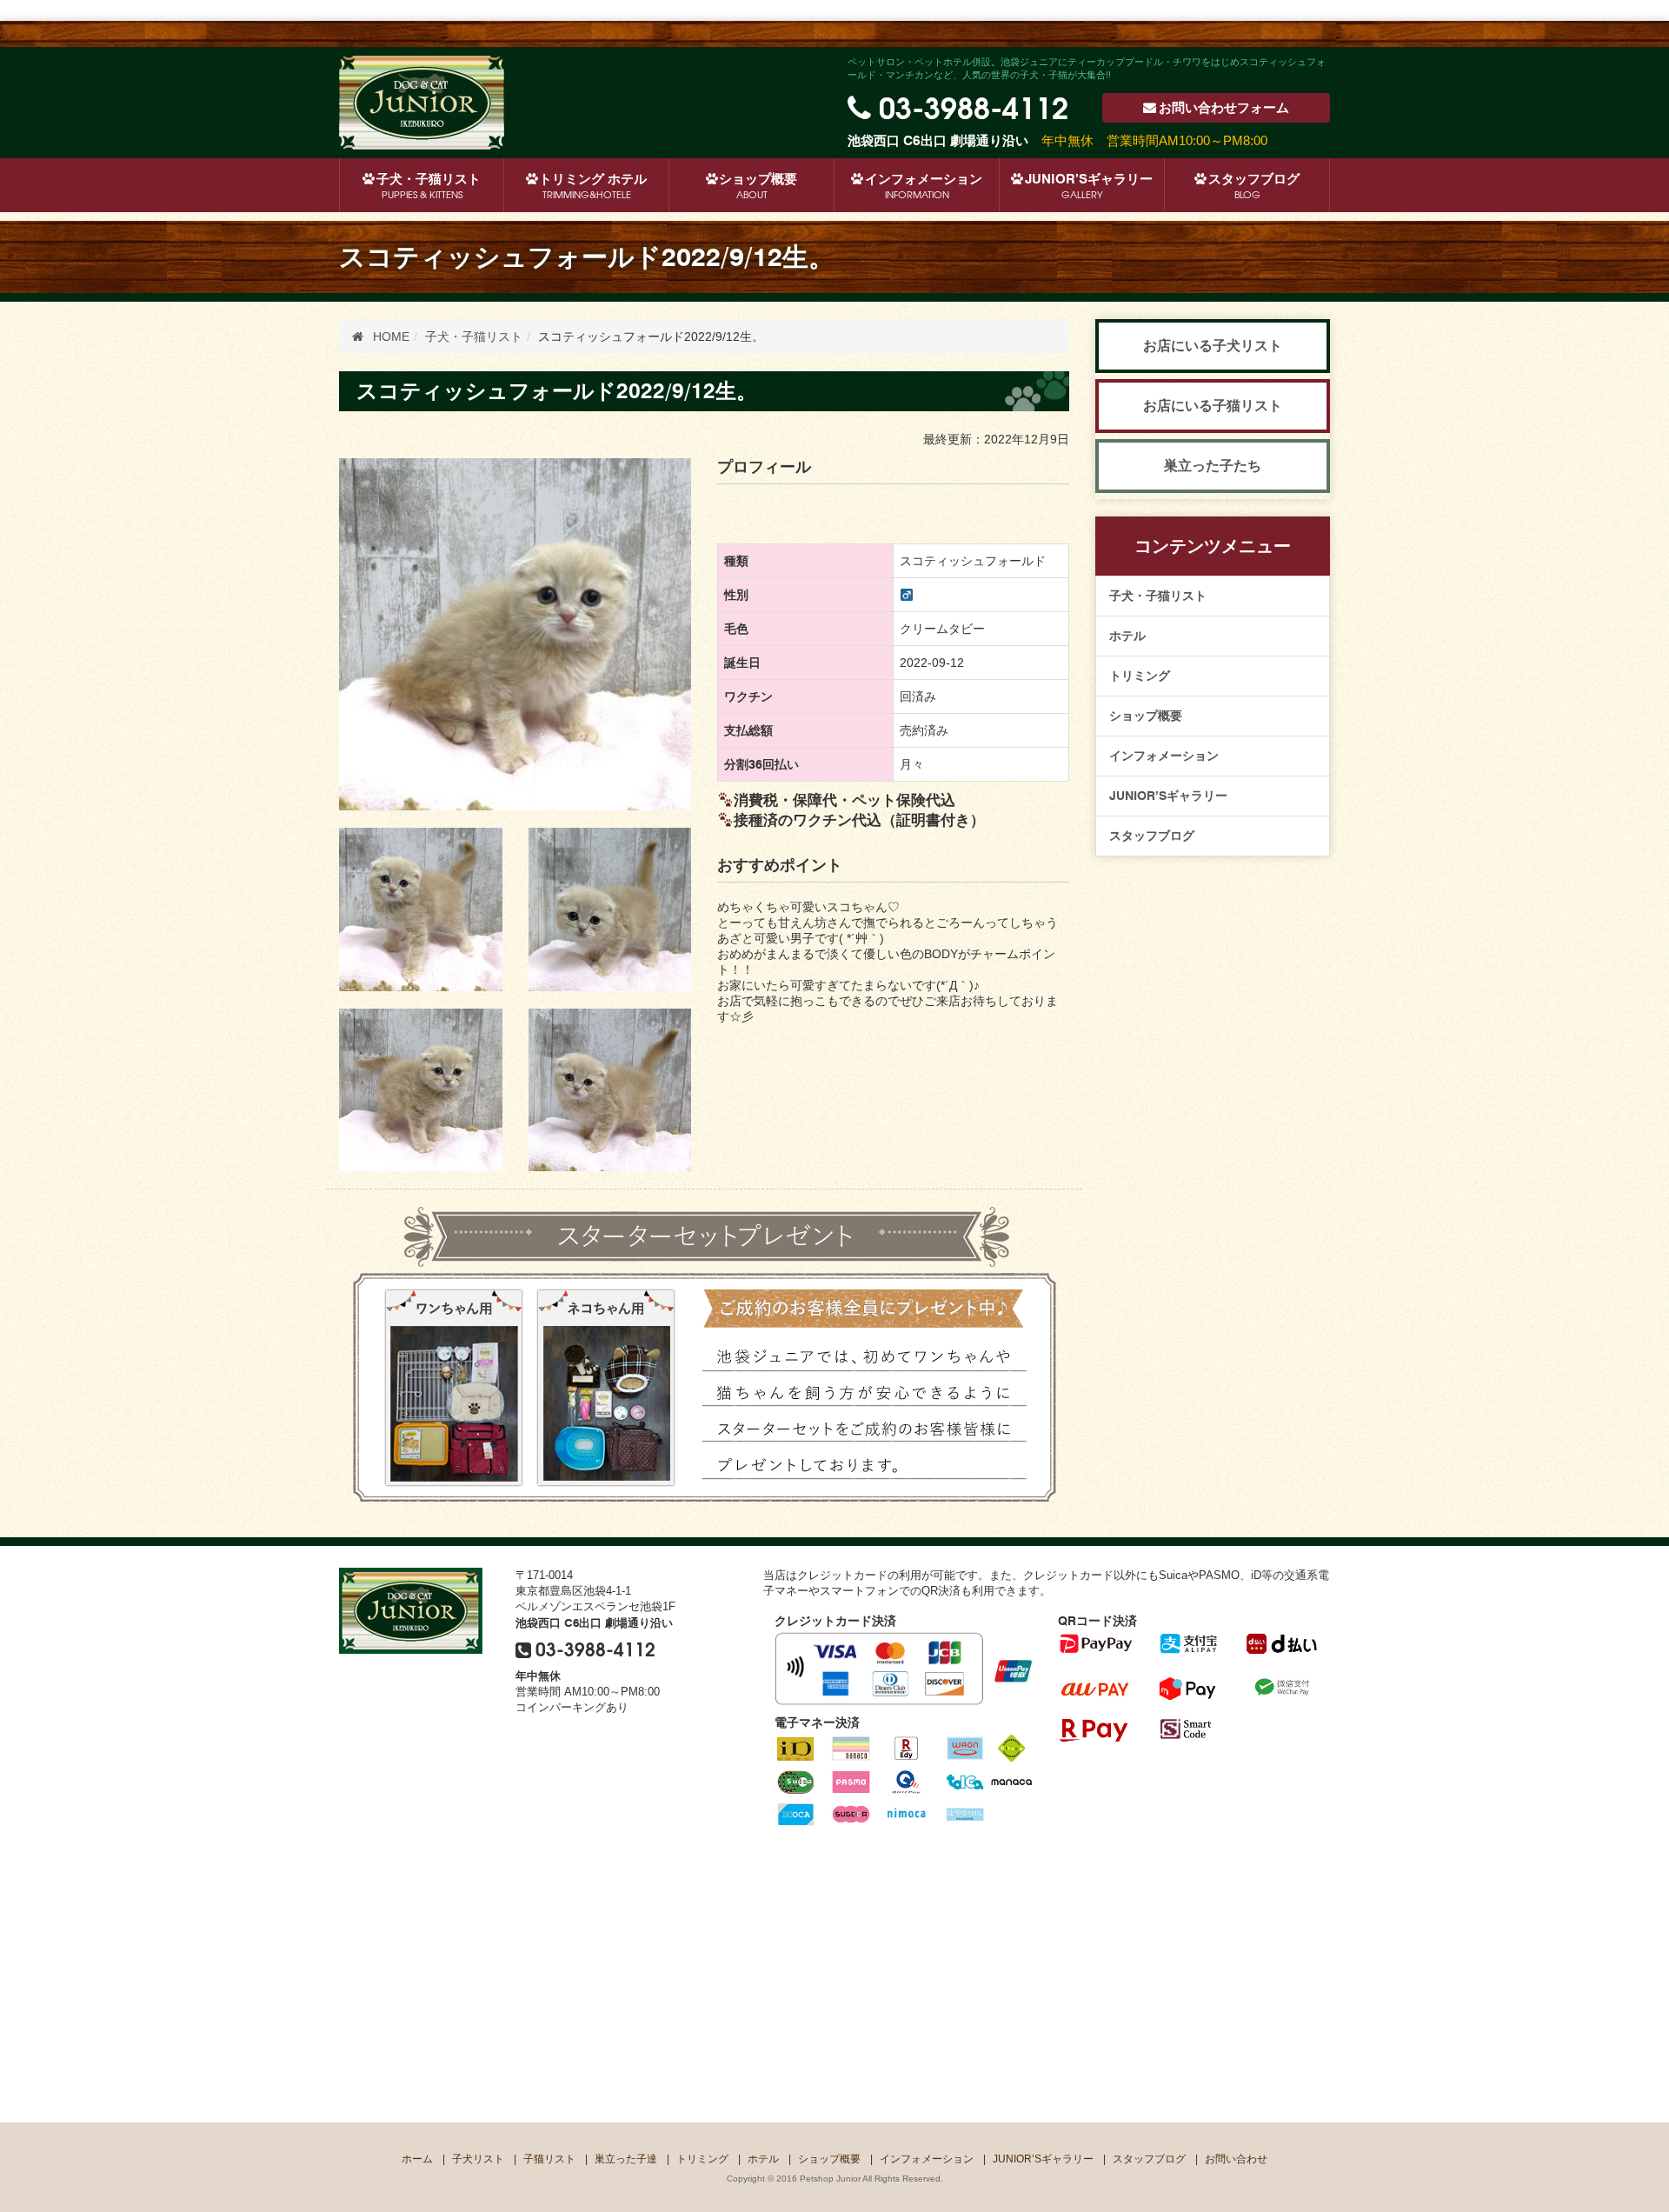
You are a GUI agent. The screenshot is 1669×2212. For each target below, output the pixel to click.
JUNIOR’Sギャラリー (1089, 186)
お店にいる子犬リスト (1213, 346)
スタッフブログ (1254, 186)
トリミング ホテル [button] (593, 186)
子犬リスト (478, 2159)
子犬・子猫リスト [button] (429, 186)
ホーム (417, 2159)
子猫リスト (549, 2159)
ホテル (1127, 636)
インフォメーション (924, 186)
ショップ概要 (758, 186)
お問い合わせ (1224, 108)
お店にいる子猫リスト (1213, 406)
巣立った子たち (1213, 466)
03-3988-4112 (974, 105)
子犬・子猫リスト (1158, 596)
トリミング (1140, 676)
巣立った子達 (626, 2159)
